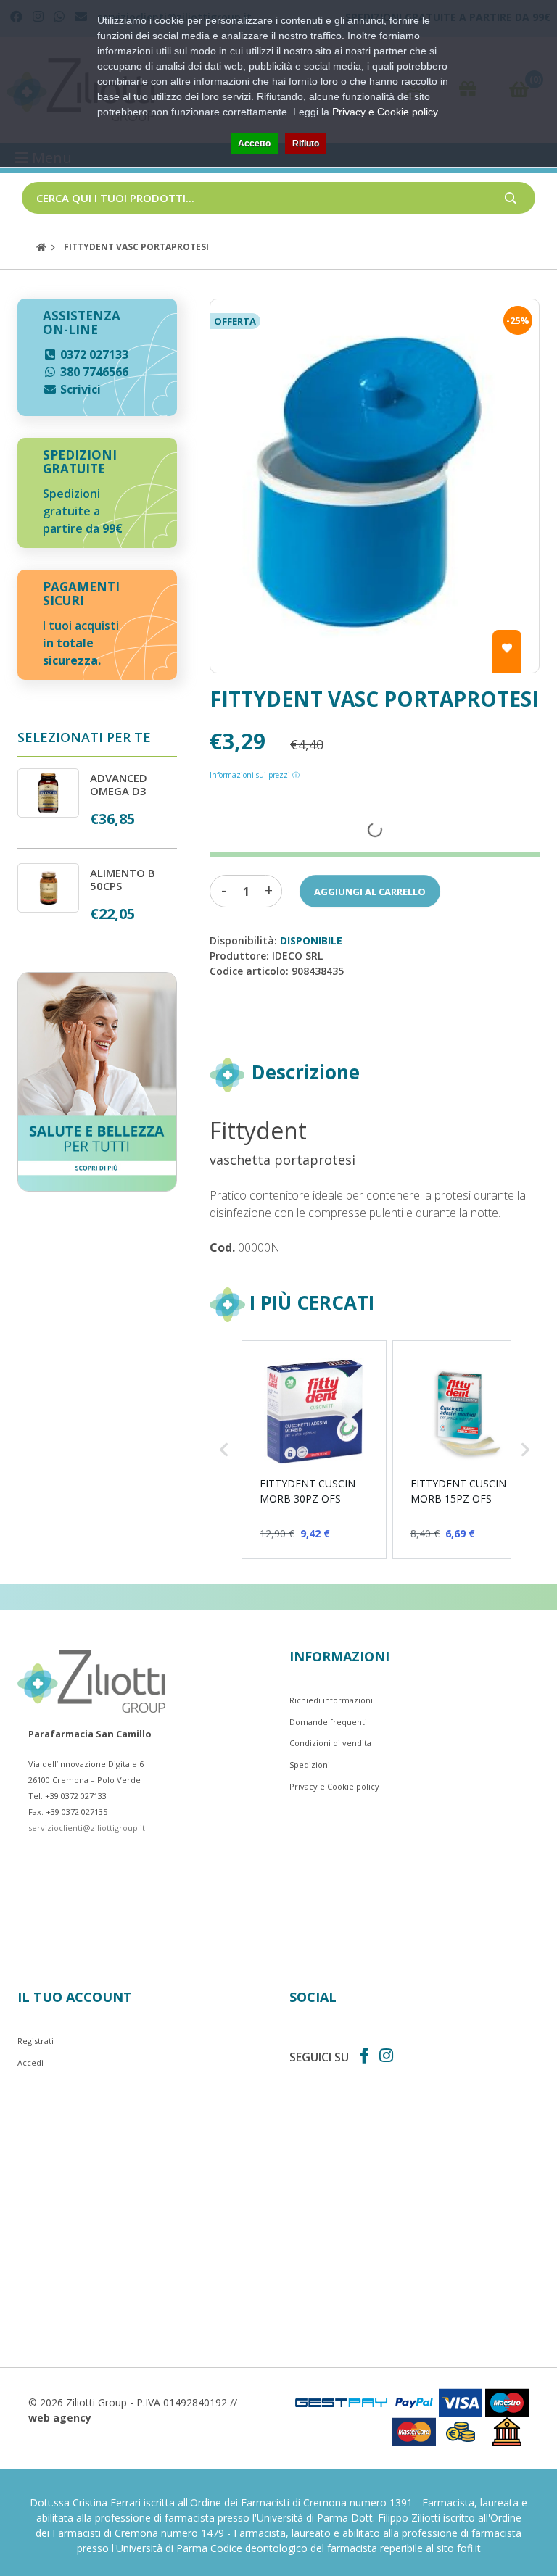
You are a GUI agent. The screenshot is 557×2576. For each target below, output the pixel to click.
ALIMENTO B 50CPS (123, 879)
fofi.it (469, 2548)
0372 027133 (93, 354)
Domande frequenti (328, 1722)
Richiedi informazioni (331, 1700)
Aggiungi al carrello (370, 892)
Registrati (36, 2041)
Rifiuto (306, 144)
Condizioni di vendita (330, 1743)
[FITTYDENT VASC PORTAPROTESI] (375, 486)
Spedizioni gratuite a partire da (83, 511)
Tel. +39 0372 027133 (67, 1796)
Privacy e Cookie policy (334, 1786)
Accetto (254, 144)
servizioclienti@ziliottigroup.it (87, 1828)
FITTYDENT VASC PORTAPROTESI (136, 247)
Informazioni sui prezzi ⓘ (255, 775)
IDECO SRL (297, 956)
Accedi (30, 2062)
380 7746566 (93, 372)
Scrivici (79, 389)
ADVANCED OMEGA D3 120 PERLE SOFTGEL (119, 797)
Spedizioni (310, 1765)
